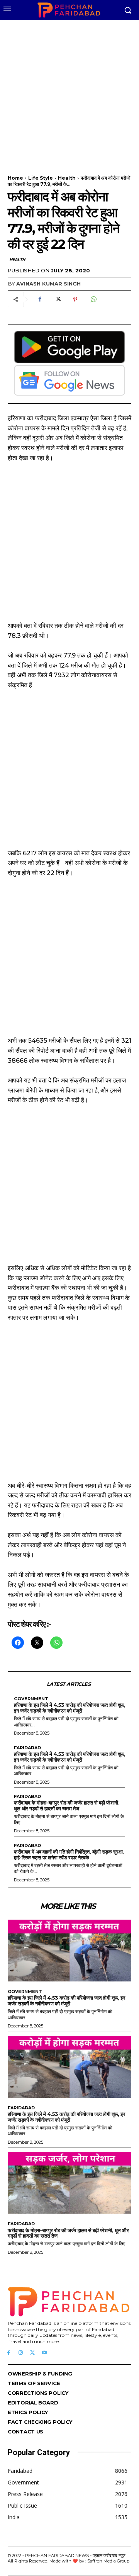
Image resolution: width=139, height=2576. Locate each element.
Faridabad (27, 1748)
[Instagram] (21, 2353)
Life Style (41, 178)
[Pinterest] (75, 299)
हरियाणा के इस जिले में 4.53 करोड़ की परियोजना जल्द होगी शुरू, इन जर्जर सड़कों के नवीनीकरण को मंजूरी (69, 1708)
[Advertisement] (69, 93)
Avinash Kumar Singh (48, 284)
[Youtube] (44, 2353)
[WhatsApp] (93, 299)
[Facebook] (40, 299)
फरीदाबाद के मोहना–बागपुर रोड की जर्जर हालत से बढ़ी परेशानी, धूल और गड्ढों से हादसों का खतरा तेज (67, 1805)
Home (15, 178)
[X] (58, 299)
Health (67, 178)
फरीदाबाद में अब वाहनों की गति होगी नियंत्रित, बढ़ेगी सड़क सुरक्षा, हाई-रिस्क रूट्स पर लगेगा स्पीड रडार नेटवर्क (69, 1855)
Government (31, 1699)
